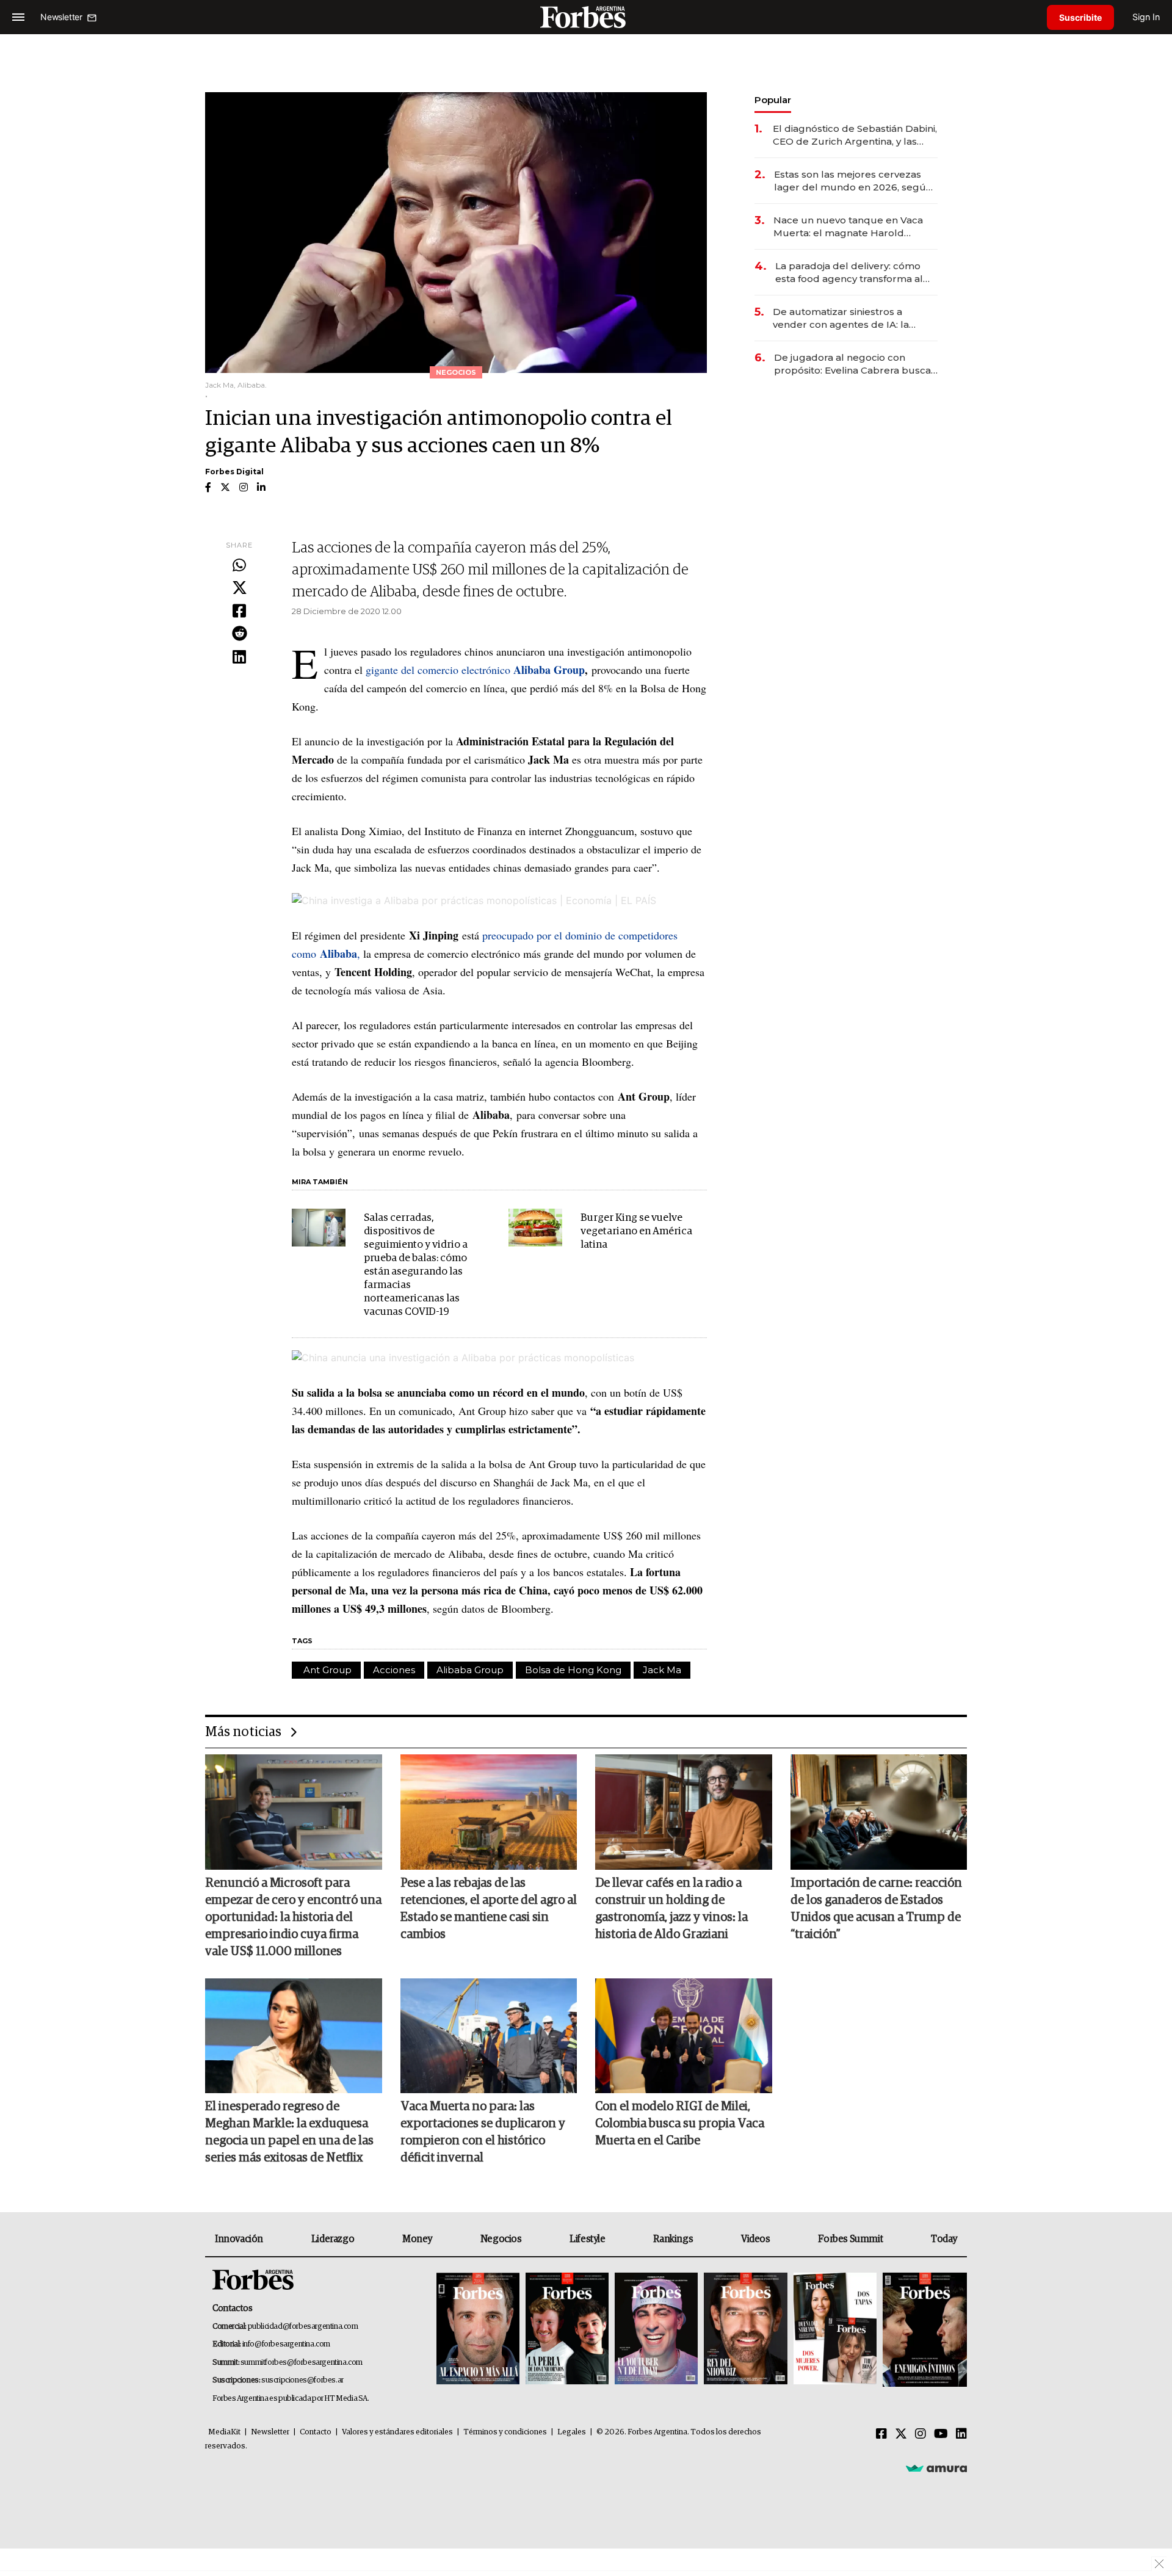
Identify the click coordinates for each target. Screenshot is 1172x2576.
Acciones (394, 1670)
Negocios (501, 2239)
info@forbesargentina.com (286, 2344)
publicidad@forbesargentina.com (303, 2327)
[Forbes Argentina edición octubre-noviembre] (835, 2330)
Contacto (316, 2432)
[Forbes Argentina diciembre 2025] (745, 2330)
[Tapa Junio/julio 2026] (478, 2330)
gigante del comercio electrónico (474, 670)
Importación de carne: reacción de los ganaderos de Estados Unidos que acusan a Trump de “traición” (876, 1909)
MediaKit (224, 2432)
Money (417, 2239)
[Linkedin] (239, 657)
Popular (773, 100)
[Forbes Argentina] (586, 17)
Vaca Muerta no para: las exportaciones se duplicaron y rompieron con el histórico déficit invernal (483, 2132)
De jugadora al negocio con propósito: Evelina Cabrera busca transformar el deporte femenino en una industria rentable (853, 364)
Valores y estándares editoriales (397, 2432)
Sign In (1146, 17)
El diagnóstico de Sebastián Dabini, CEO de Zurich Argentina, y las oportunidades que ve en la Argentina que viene (855, 135)
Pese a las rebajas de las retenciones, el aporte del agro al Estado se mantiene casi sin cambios (489, 1909)
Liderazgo (333, 2239)
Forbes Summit (850, 2239)
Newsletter (270, 2432)
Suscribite (1080, 17)
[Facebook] (239, 612)
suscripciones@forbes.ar (302, 2380)
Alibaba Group (470, 1670)
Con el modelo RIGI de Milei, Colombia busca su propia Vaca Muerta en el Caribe (680, 2124)
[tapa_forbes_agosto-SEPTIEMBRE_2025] (923, 2330)
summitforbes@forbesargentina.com (302, 2363)
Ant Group (326, 1670)
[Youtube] (941, 2434)
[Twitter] (239, 588)
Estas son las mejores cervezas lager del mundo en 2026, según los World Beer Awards (853, 181)
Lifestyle (587, 2239)
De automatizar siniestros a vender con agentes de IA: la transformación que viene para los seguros (854, 318)
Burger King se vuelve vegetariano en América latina (636, 1232)
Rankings (673, 2239)
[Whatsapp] (239, 566)
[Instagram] (921, 2434)
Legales (572, 2432)
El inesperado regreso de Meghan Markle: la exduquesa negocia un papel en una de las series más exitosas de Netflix (289, 2132)
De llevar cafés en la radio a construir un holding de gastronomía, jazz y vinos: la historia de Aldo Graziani (671, 1909)
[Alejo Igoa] (656, 2330)
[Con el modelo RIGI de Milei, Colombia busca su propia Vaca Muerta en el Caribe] (684, 2036)
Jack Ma (662, 1670)
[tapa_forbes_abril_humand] (567, 2330)
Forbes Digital (234, 472)
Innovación (239, 2239)
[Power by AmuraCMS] (936, 2468)
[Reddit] (239, 634)
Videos (756, 2239)
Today (944, 2239)
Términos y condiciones (505, 2432)
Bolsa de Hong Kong (573, 1670)
